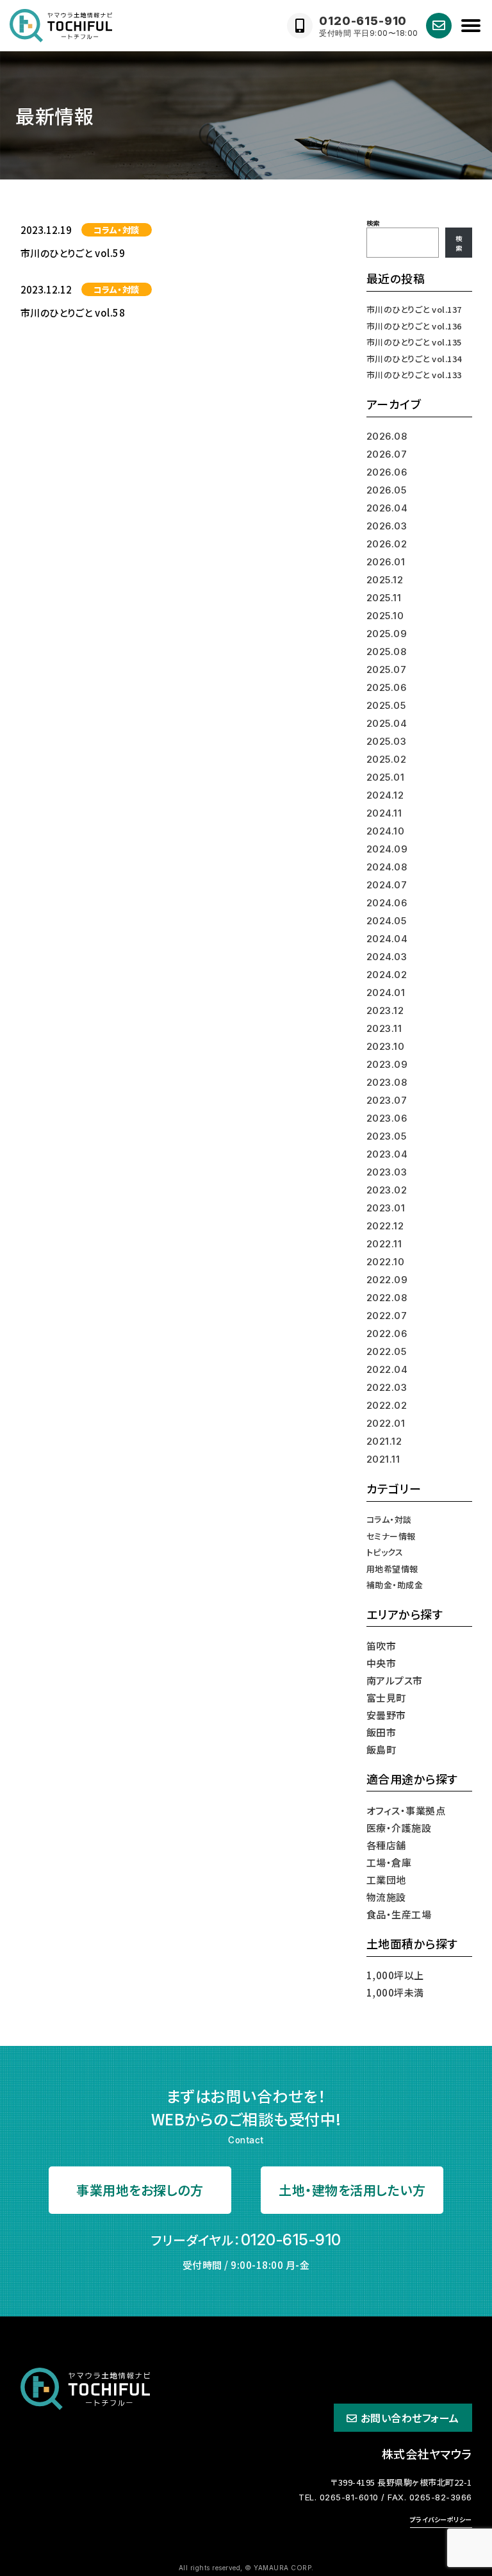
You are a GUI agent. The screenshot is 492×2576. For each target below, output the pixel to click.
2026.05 (387, 490)
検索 (373, 223)
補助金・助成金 (395, 1585)
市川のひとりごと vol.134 (414, 359)
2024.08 (387, 867)
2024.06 (387, 903)
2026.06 (387, 472)
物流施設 (386, 1897)
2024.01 (386, 993)
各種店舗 (386, 1845)
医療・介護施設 (399, 1828)
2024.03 (387, 957)
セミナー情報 (391, 1536)
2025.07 (387, 669)
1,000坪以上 (395, 1975)
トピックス (385, 1552)
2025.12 (385, 580)
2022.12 (385, 1226)
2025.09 (387, 634)
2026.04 (387, 508)
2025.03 (387, 741)
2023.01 (386, 1208)
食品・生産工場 (399, 1914)
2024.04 (387, 939)
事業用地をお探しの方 (140, 2190)
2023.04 (387, 1154)
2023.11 (384, 1028)
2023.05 (387, 1136)
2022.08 (387, 1298)
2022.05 (387, 1351)
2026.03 (387, 526)
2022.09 (387, 1280)
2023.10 (386, 1046)
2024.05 (387, 921)
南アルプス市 (395, 1680)
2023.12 (385, 1010)
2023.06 (387, 1118)
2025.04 (387, 723)
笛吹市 (381, 1646)
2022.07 (387, 1316)
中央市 (381, 1663)
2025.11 (384, 598)
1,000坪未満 (395, 1992)
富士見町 (386, 1698)
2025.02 (387, 759)
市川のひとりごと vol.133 (414, 375)
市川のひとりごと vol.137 (414, 309)
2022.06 (387, 1334)
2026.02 (387, 544)
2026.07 (387, 454)
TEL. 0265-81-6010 (339, 2497)
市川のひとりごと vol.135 (414, 342)
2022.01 (386, 1423)
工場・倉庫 (389, 1862)
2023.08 (387, 1082)
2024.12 (385, 795)
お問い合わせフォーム (410, 2418)
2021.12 (384, 1441)
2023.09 (387, 1064)
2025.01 (386, 777)
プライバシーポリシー (441, 2519)
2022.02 (387, 1405)
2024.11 (384, 813)
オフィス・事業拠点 (406, 1810)
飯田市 (381, 1732)
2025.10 (385, 616)
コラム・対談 (117, 230)
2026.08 (387, 436)
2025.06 (387, 687)
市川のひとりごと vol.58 (73, 312)
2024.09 (387, 849)
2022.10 (386, 1262)
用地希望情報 (392, 1569)
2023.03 (387, 1172)
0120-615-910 (291, 2240)
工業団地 (386, 1880)
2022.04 (387, 1369)
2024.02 (387, 975)
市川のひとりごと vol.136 (414, 326)
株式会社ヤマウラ (427, 2454)
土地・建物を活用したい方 (352, 2190)
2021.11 (383, 1459)
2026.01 (386, 562)
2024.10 (386, 831)
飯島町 (381, 1749)
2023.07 (387, 1100)
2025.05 (386, 705)
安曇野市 (386, 1715)
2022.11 (384, 1244)
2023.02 (387, 1190)
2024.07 (387, 885)
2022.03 (387, 1387)
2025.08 (387, 652)
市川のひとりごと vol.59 (73, 253)
